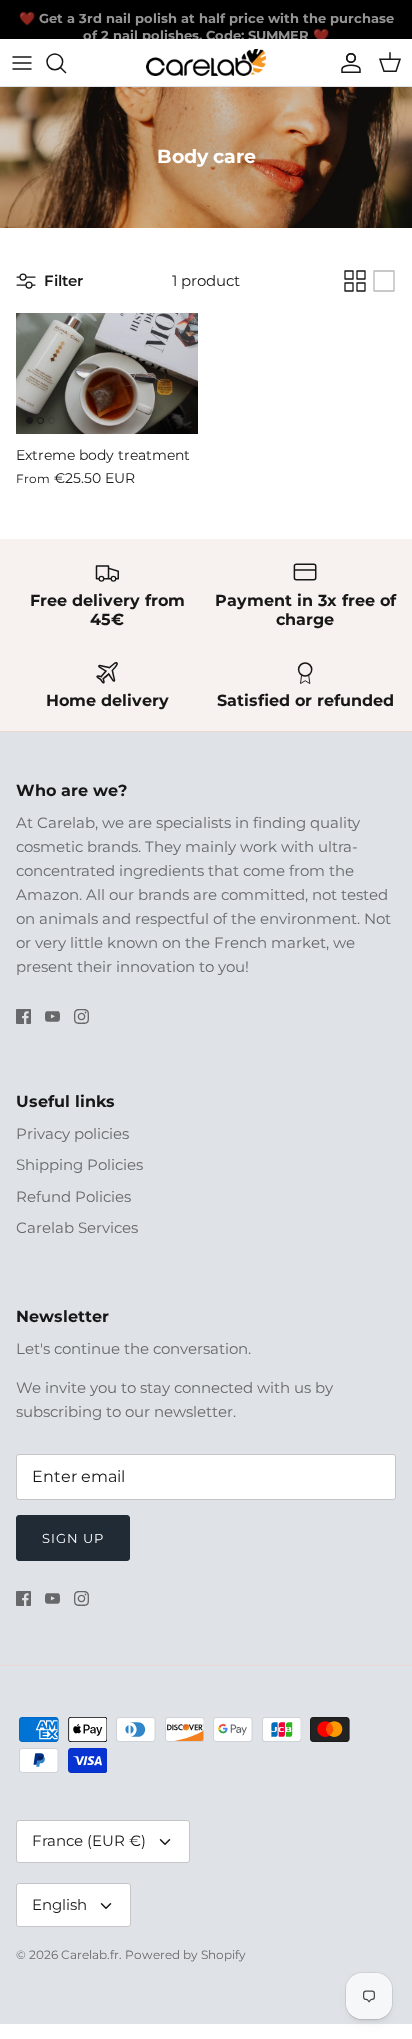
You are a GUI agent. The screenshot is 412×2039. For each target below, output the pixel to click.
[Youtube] (52, 1016)
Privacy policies (72, 1133)
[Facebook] (23, 1016)
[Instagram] (81, 1016)
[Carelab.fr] (206, 62)
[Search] (66, 63)
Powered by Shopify (185, 1954)
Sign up (73, 1538)
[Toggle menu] (22, 63)
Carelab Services (77, 1227)
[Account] (346, 63)
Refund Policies (73, 1196)
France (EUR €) (89, 1840)
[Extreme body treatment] (107, 373)
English (59, 1904)
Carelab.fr (90, 1954)
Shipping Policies (79, 1164)
